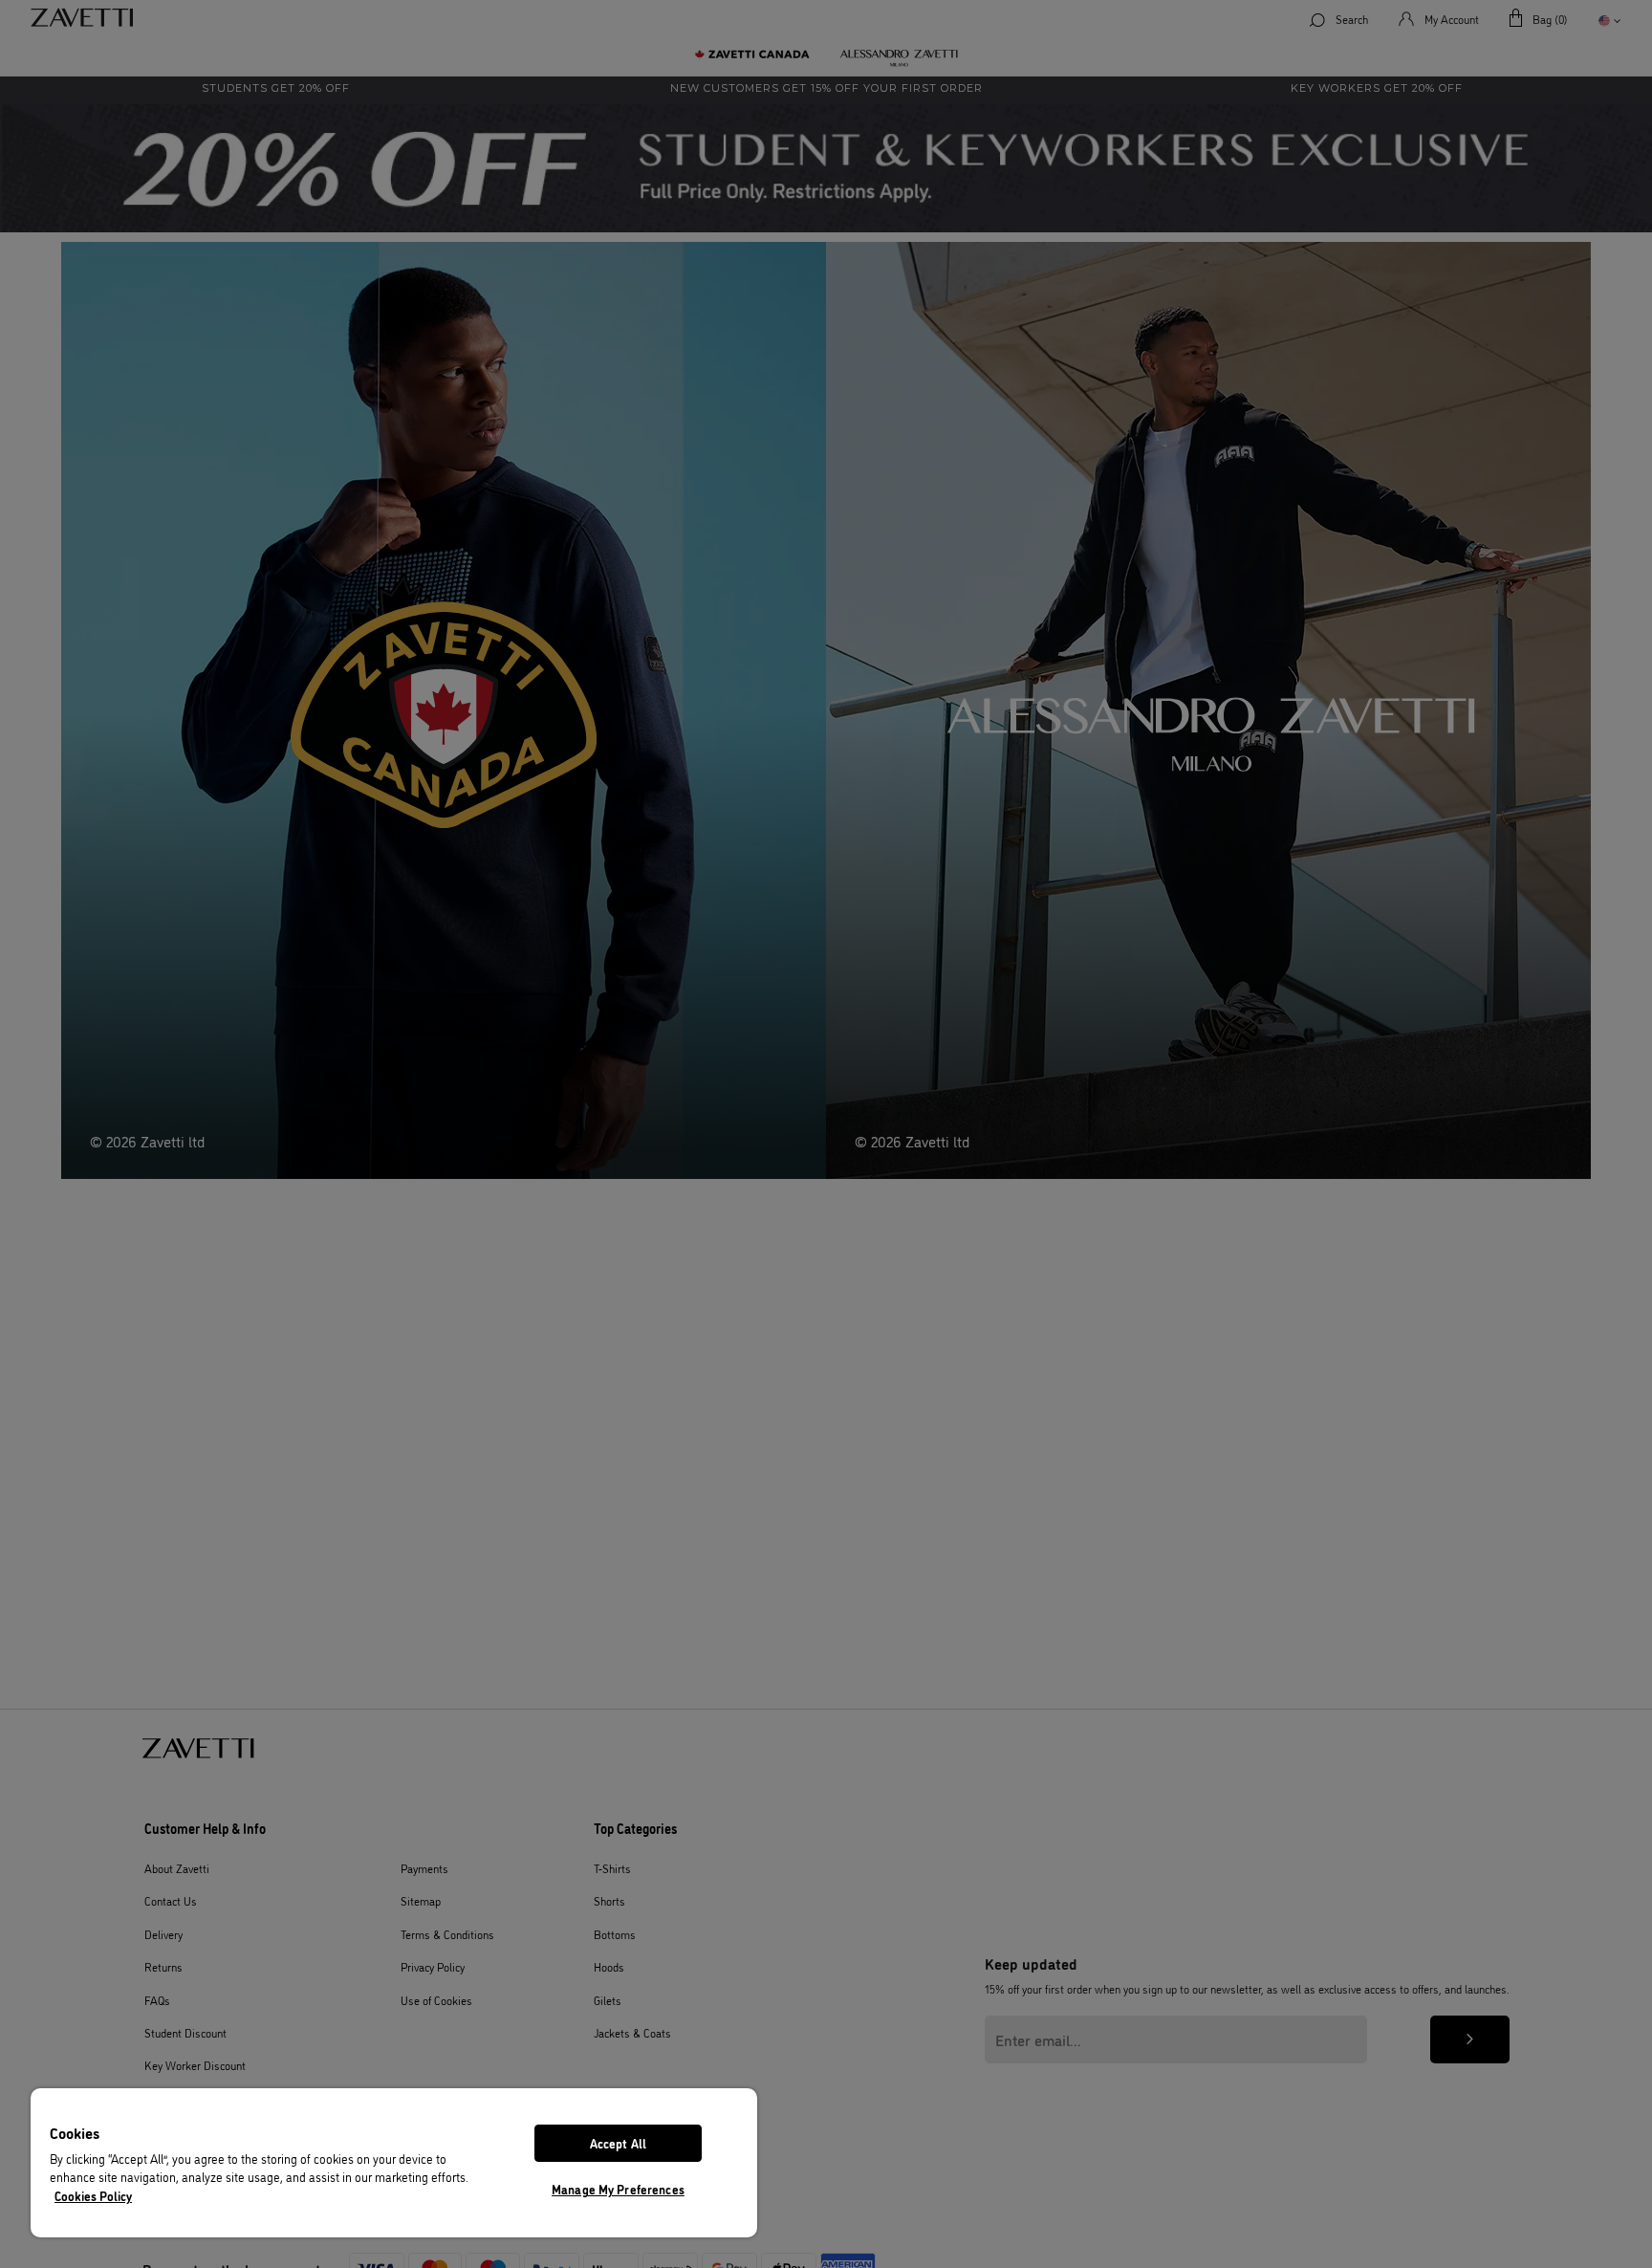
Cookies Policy (93, 2195)
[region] (394, 2163)
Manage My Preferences (618, 2189)
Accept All (618, 2143)
